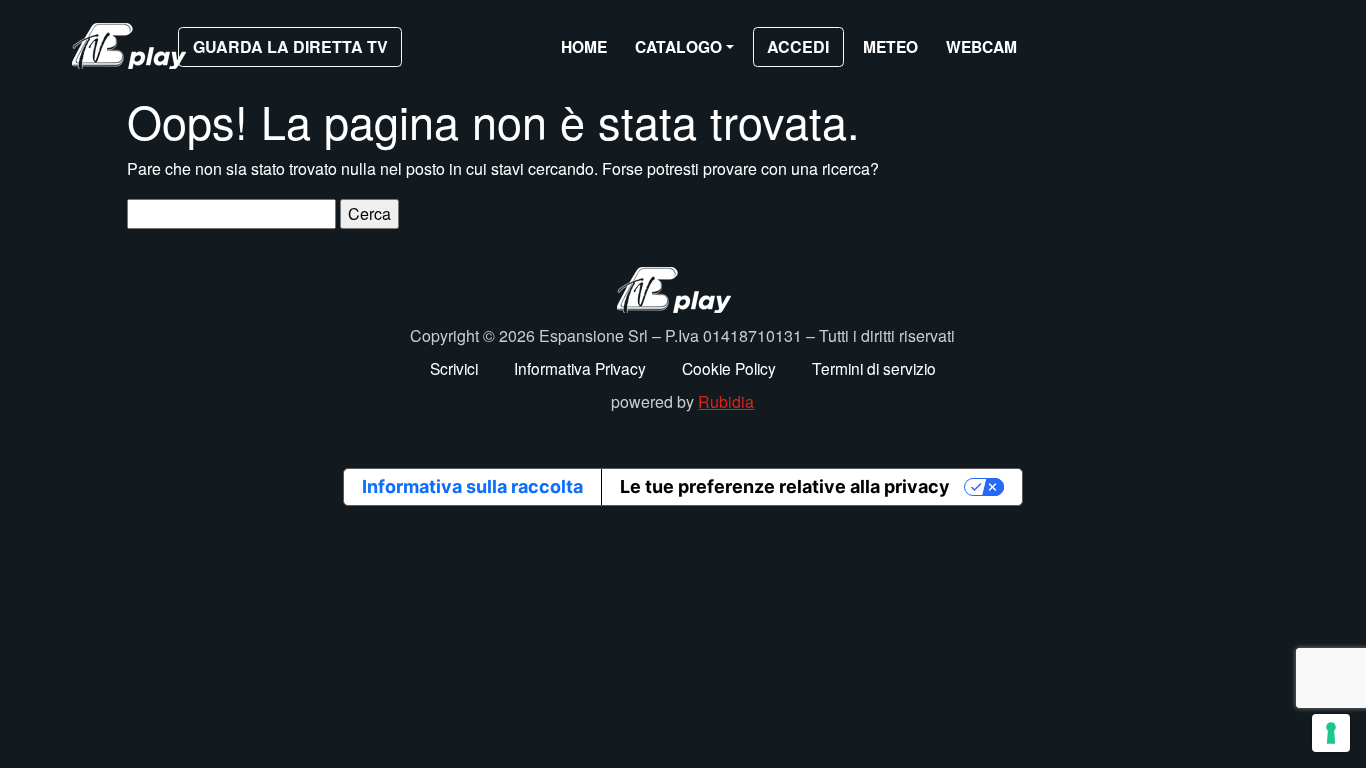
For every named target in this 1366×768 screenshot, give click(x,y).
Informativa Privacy (580, 368)
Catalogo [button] (678, 46)
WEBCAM (981, 46)
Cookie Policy (729, 368)
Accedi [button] (798, 46)
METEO (890, 46)
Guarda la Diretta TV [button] (290, 46)
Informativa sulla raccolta (472, 486)
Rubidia (726, 401)
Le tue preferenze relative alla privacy (785, 486)
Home (584, 46)
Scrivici (454, 368)
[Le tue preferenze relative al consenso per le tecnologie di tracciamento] (1331, 733)
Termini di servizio (874, 368)
